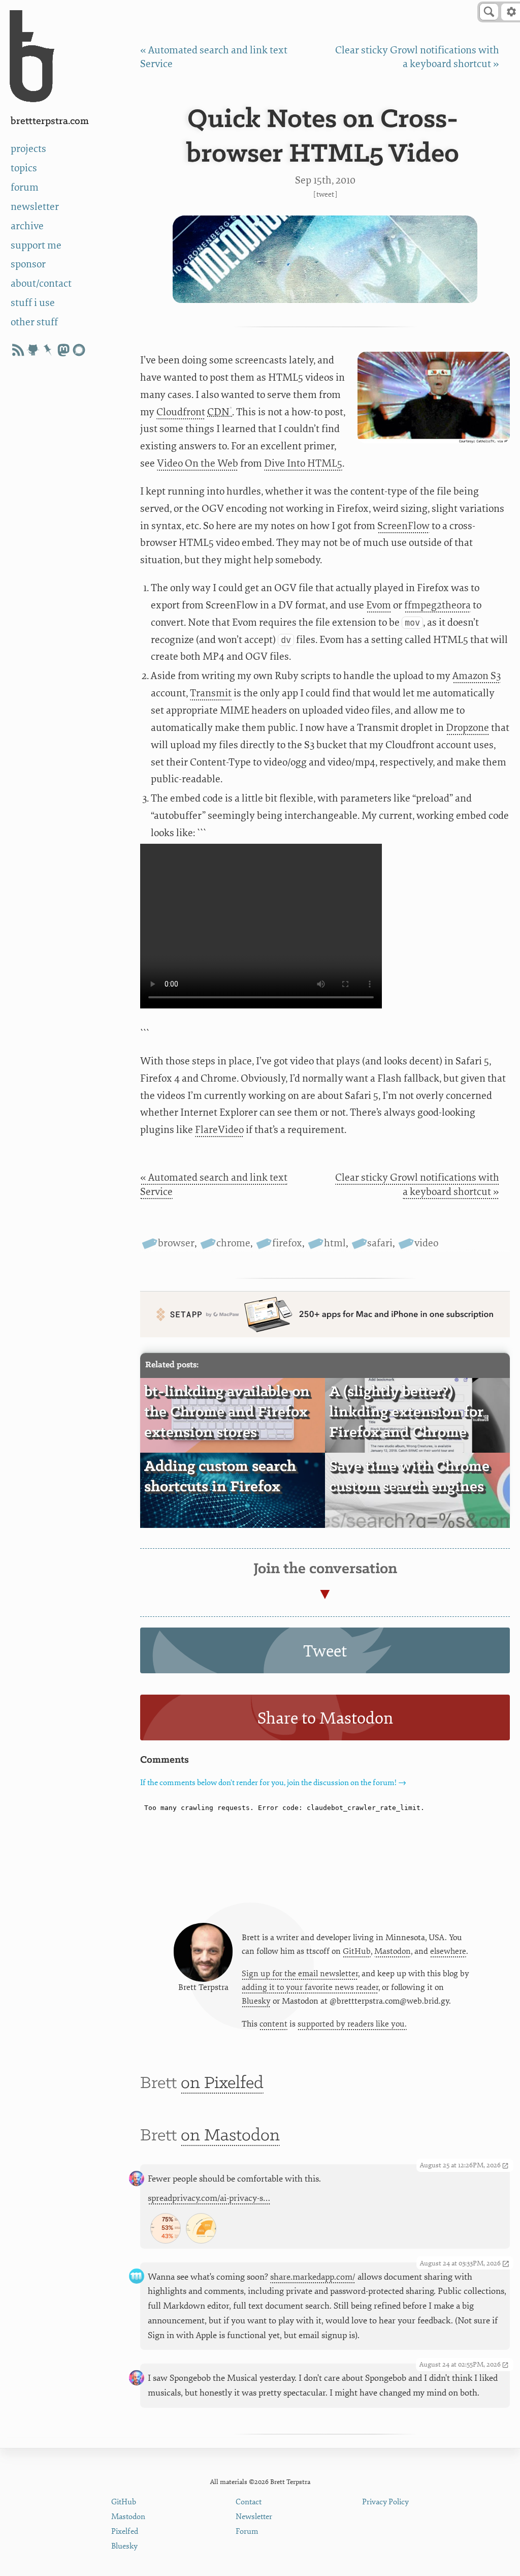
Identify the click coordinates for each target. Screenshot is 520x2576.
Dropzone (467, 728)
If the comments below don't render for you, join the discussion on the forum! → (273, 1783)
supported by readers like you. (352, 2024)
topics (24, 168)
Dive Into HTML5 (303, 463)
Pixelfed (125, 2532)
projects (28, 149)
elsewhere (448, 1951)
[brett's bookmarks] (48, 350)
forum (25, 187)
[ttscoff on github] (33, 350)
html (335, 1243)
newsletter (35, 207)
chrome (233, 1243)
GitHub (357, 1951)
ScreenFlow (403, 526)
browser (176, 1243)
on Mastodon (230, 2136)
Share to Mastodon (325, 1719)
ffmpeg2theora (437, 605)
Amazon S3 (477, 676)
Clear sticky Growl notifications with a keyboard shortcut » (417, 1184)
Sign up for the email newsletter (300, 1974)
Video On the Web (198, 463)
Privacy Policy (385, 2502)
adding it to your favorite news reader (310, 1987)
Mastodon (393, 1951)
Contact (249, 2502)
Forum (247, 2532)
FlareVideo (219, 1130)
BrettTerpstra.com (50, 121)
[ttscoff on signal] (79, 350)
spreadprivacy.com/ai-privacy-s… (209, 2198)
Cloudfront (181, 412)
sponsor (28, 264)
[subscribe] (18, 350)
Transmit (211, 693)
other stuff (34, 322)
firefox (287, 1243)
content (273, 2024)
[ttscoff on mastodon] (63, 350)
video (426, 1243)
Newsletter (254, 2517)
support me (36, 245)
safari (380, 1243)
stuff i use (33, 303)
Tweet (325, 194)
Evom (379, 605)
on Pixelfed (222, 2083)
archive (27, 226)
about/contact (41, 283)
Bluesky (256, 2001)
